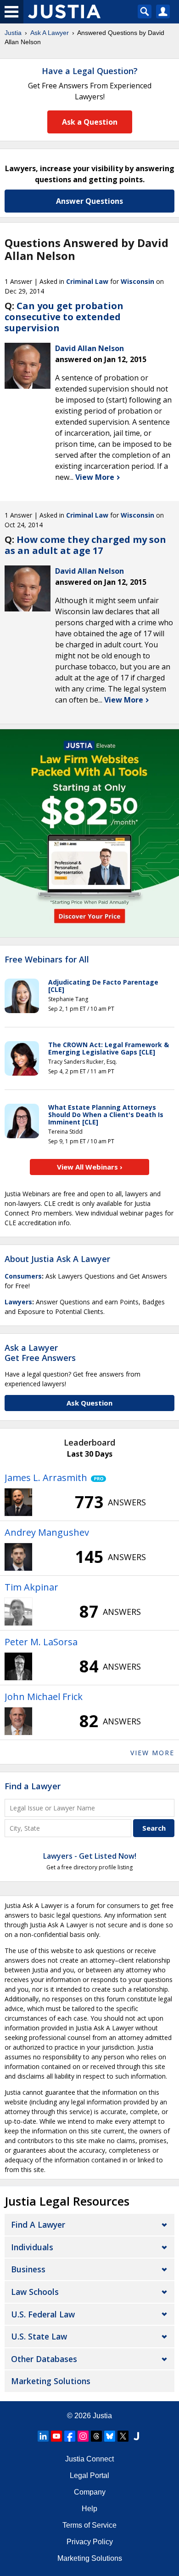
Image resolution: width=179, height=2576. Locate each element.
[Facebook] (70, 2436)
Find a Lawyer (33, 1786)
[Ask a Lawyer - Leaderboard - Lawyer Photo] (18, 1502)
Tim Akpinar (31, 1587)
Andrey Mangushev (47, 1532)
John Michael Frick (44, 1697)
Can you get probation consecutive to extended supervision (64, 317)
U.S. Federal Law (43, 2314)
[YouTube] (56, 2436)
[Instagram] (83, 2436)
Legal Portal (89, 2475)
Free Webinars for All (47, 960)
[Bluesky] (110, 2436)
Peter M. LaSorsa (41, 1642)
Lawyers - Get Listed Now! (90, 1856)
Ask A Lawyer (50, 33)
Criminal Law (87, 281)
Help (89, 2509)
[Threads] (96, 2436)
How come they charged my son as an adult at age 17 (85, 545)
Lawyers (18, 1302)
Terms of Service (89, 2525)
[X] (123, 2436)
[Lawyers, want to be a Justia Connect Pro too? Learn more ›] (97, 1478)
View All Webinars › (90, 1167)
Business (28, 2269)
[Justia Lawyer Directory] (136, 2436)
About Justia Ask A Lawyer (57, 1259)
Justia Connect (89, 2459)
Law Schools (35, 2292)
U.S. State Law (39, 2336)
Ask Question (89, 1403)
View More (96, 477)
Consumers (23, 1276)
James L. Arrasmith (46, 1478)
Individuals (32, 2247)
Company (90, 2492)
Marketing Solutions (51, 2381)
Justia (13, 33)
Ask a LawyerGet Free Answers (40, 1353)
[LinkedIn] (43, 2436)
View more (152, 1753)
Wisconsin (137, 281)
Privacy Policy (90, 2542)
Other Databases (44, 2359)
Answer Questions (89, 201)
